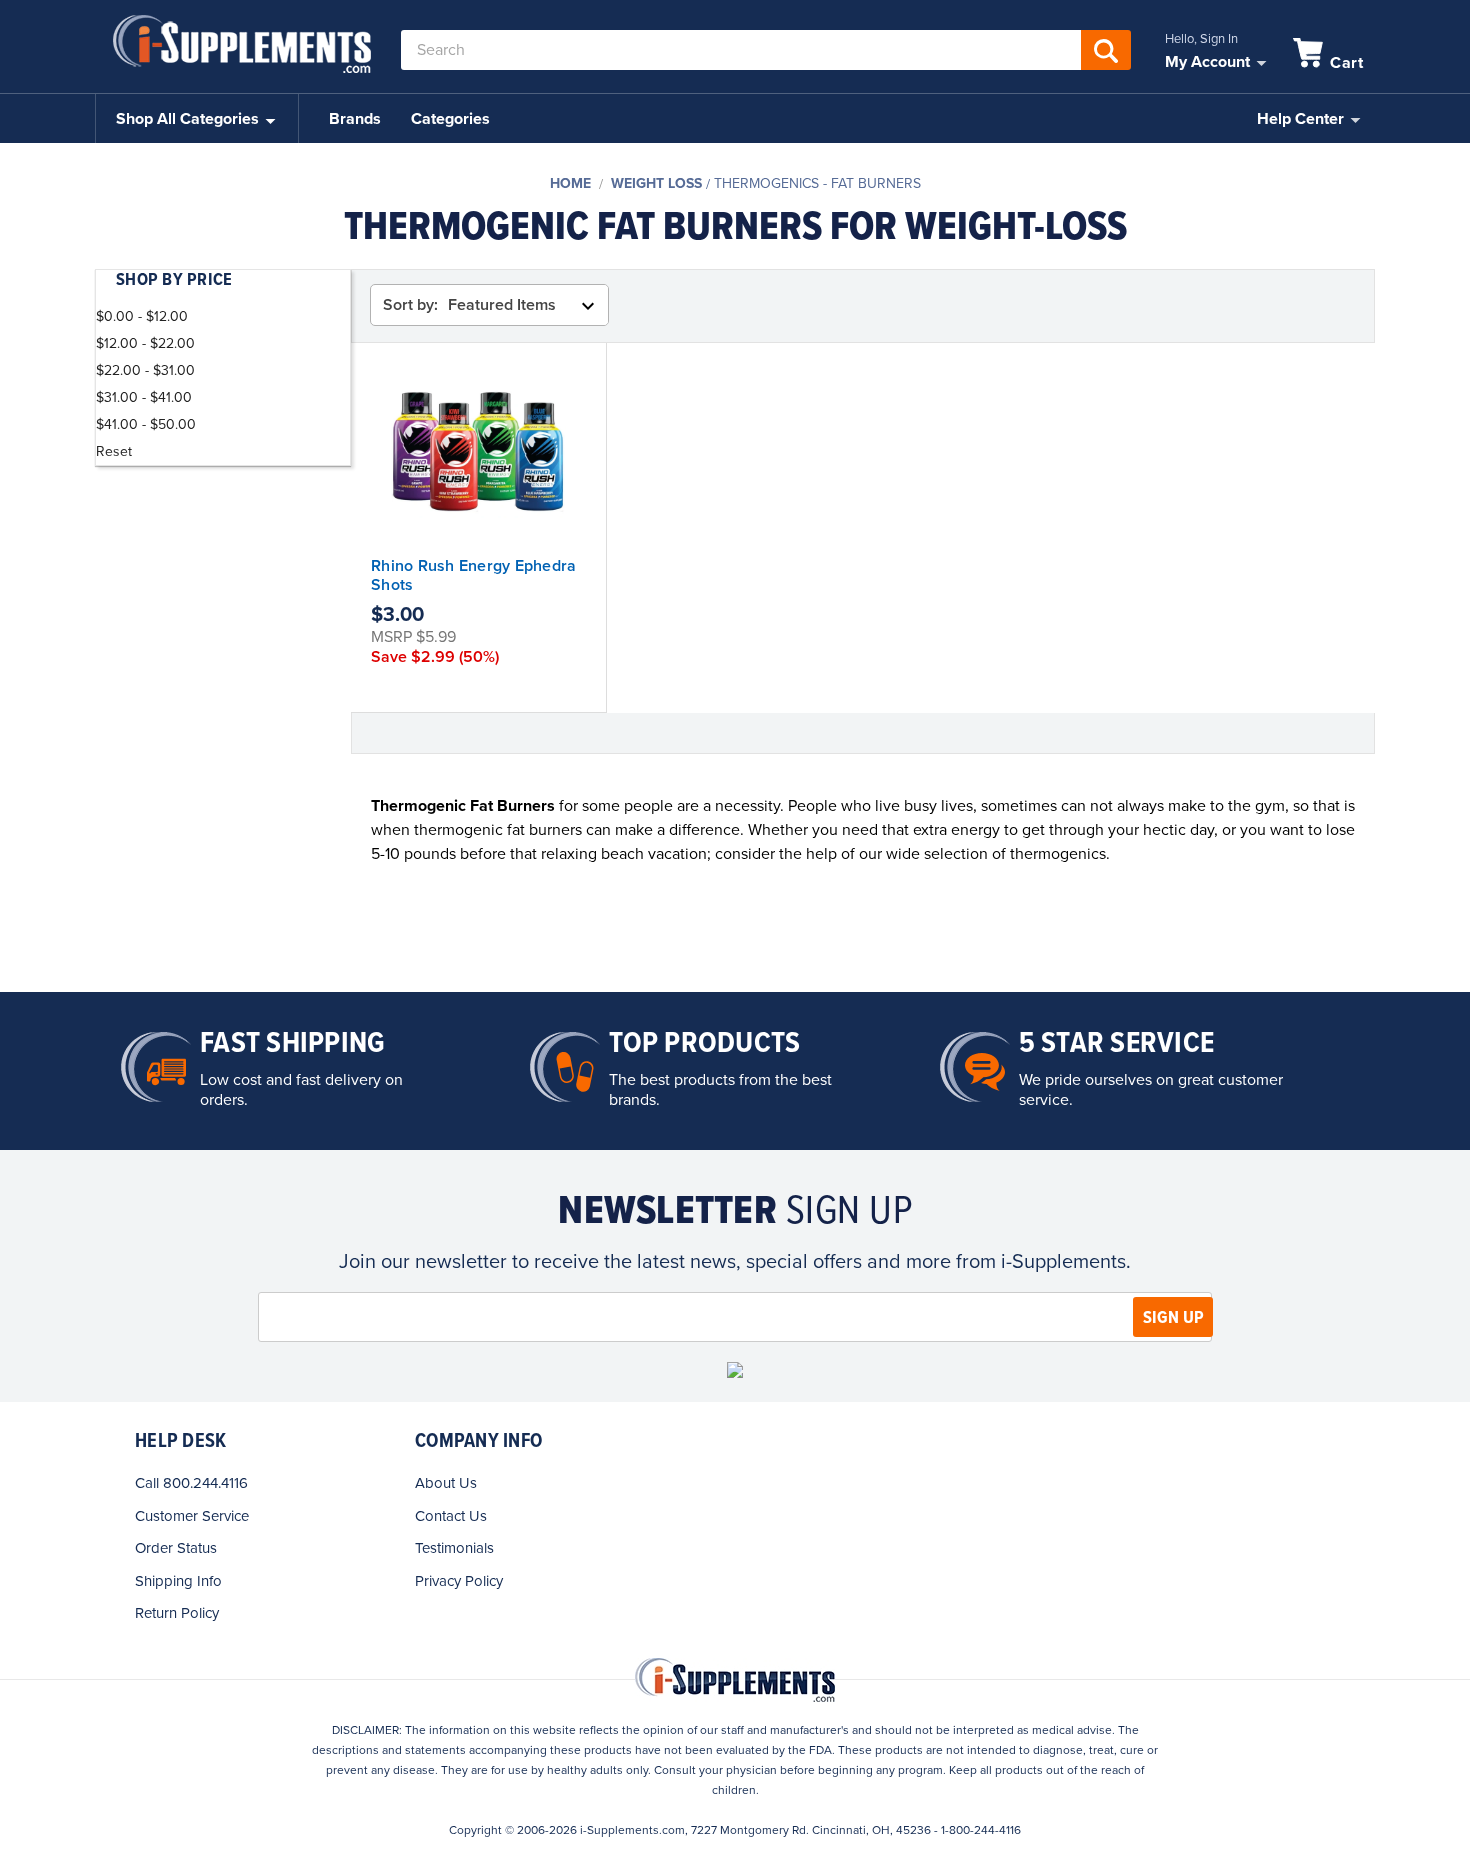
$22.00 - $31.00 (145, 370)
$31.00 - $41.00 (144, 397)
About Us (446, 1483)
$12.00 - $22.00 (145, 343)
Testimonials (454, 1548)
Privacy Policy (459, 1581)
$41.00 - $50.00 (146, 424)
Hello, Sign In (1201, 39)
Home (570, 183)
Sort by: (410, 305)
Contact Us (451, 1516)
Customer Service (192, 1516)
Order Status (176, 1548)
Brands (355, 119)
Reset (114, 451)
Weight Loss (656, 183)
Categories (450, 119)
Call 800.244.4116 (191, 1483)
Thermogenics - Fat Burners (817, 183)
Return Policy (177, 1613)
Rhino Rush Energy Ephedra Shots (473, 575)
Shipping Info (178, 1581)
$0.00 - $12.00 (142, 316)
